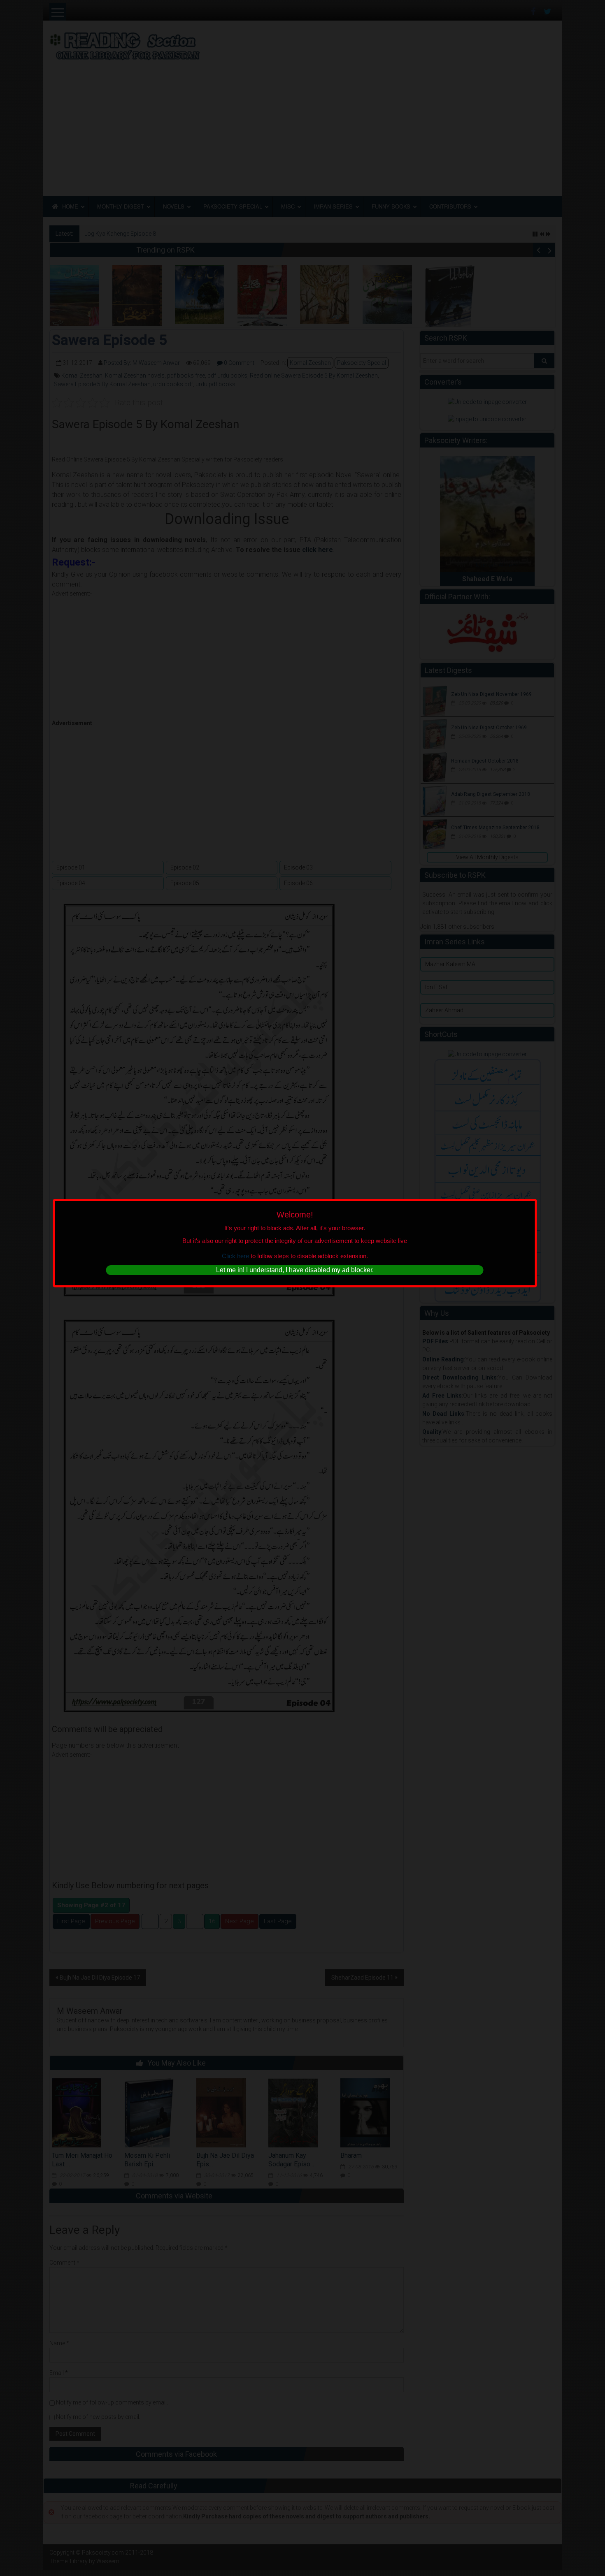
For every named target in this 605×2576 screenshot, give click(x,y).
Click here (235, 1256)
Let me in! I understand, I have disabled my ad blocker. (295, 1270)
